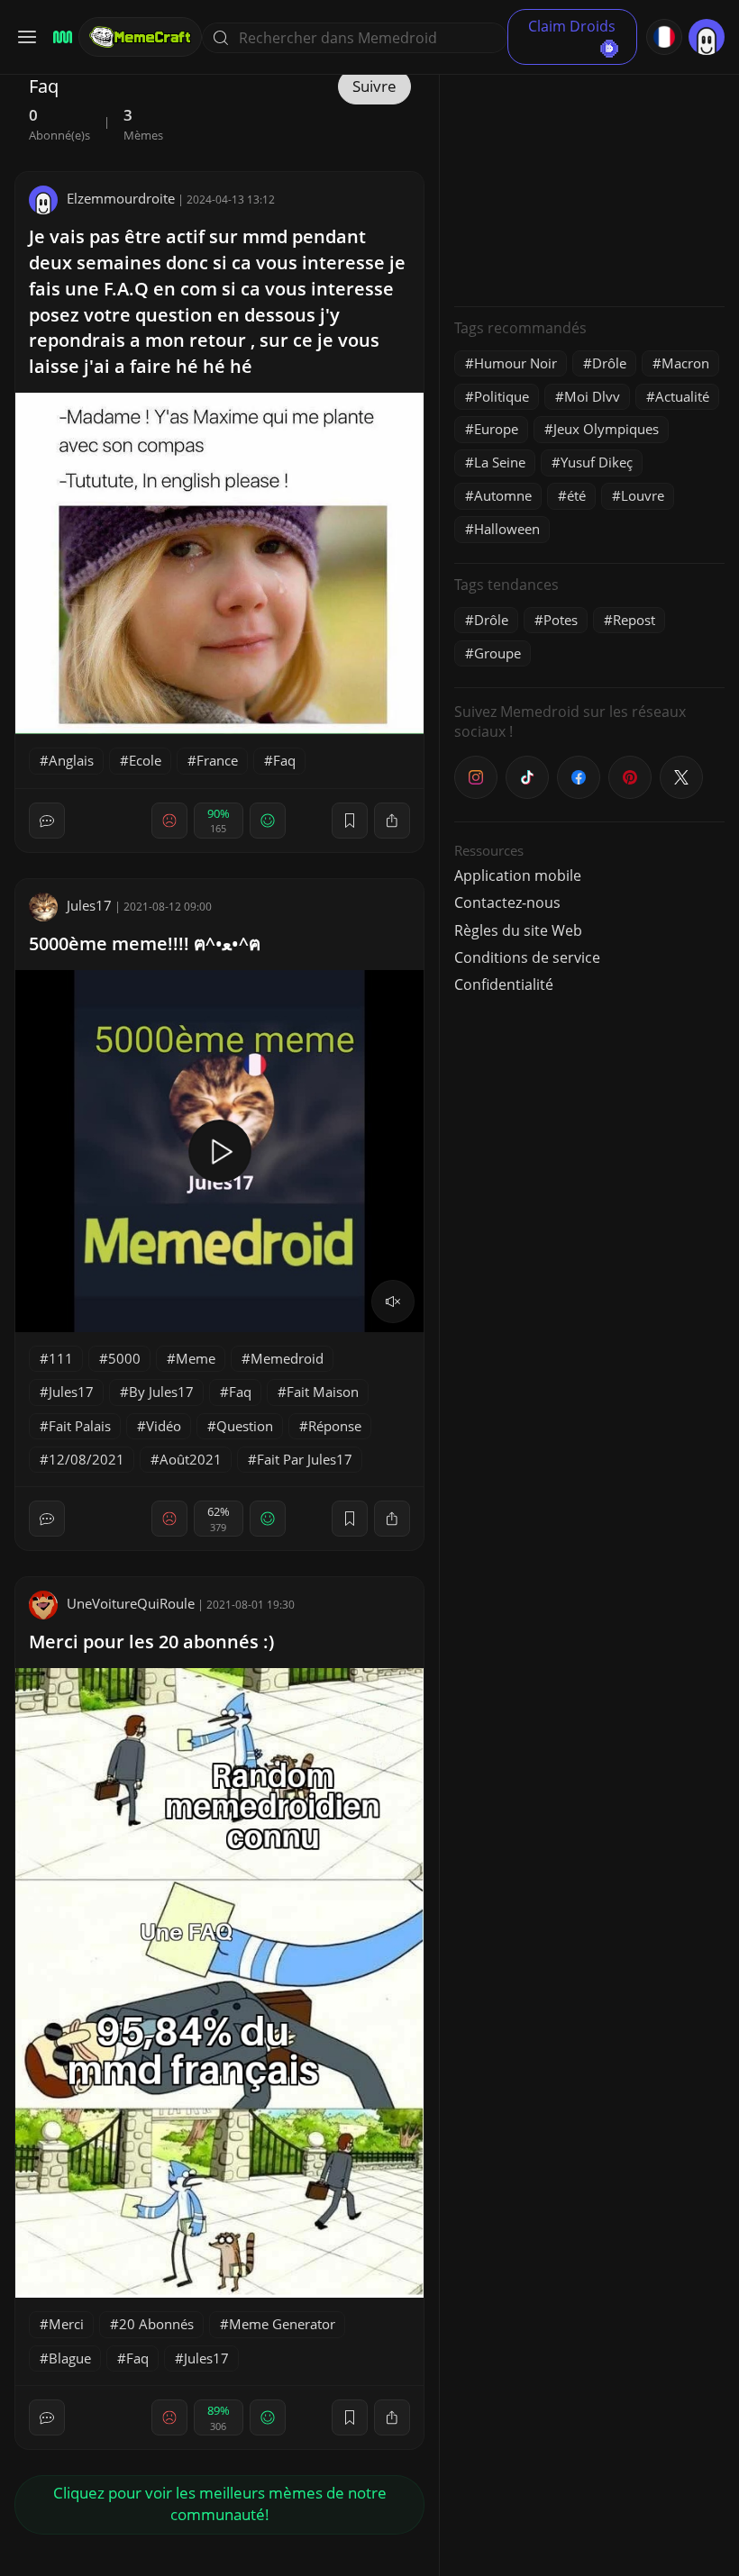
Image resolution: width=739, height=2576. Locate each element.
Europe (496, 429)
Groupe (497, 653)
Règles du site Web (518, 930)
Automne (503, 495)
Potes (561, 620)
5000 (124, 1358)
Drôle (609, 363)
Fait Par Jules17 (305, 1459)
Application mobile (518, 875)
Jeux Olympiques (606, 429)
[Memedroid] (60, 37)
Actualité (682, 396)
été (576, 495)
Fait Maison (323, 1392)
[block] (392, 821)
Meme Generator (282, 2324)
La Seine (500, 462)
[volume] (393, 1302)
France (217, 760)
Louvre (643, 495)
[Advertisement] (589, 180)
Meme (196, 1358)
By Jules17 (161, 1392)
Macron (685, 363)
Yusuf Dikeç (597, 462)
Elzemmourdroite (121, 198)
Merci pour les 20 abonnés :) (151, 1642)
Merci (66, 2324)
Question (245, 1426)
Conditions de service (527, 957)
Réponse (335, 1426)
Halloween (507, 529)
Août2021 (191, 1459)
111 (61, 1358)
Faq (284, 760)
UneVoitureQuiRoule (131, 1603)
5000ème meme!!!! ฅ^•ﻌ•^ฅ (145, 943)
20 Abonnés (156, 2324)
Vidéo (164, 1426)
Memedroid (287, 1358)
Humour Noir (515, 363)
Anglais (71, 760)
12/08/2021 (87, 1459)
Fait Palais (80, 1426)
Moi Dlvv (592, 396)
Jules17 (89, 905)
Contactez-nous (507, 903)
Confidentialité (504, 984)
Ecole (145, 760)
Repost (634, 620)
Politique (502, 396)
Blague (70, 2358)
